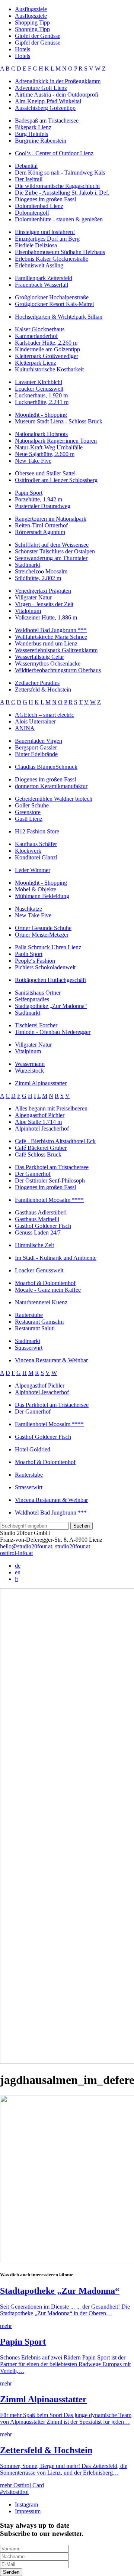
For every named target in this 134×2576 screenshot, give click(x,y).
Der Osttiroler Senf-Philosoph (50, 1180)
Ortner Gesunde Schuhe (43, 928)
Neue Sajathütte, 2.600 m (45, 454)
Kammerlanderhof (36, 336)
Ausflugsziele (31, 9)
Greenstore (28, 812)
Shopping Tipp (32, 22)
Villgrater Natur (33, 597)
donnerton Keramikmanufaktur (51, 786)
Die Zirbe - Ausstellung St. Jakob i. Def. (62, 193)
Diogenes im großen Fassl (45, 199)
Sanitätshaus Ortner (38, 993)
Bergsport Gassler (36, 747)
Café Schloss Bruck (38, 1154)
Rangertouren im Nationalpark (51, 519)
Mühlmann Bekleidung (42, 896)
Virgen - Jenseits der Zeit (44, 604)
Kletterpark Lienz (36, 363)
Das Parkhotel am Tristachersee (52, 1167)
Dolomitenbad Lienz (39, 206)
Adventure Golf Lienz (41, 88)
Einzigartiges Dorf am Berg (47, 239)
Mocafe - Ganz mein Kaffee (48, 1290)
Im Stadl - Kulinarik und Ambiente (56, 1258)
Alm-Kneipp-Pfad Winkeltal (48, 101)
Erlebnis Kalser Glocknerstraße (52, 259)
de (18, 1566)
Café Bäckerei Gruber (41, 1148)
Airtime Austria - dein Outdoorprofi (57, 95)
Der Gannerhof (33, 1174)
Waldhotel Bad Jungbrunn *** (51, 630)
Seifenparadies (32, 999)
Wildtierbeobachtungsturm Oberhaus (58, 670)
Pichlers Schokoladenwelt (45, 967)
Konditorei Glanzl (36, 857)
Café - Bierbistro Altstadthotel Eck (55, 1141)
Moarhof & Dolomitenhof (45, 1283)
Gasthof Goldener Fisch (43, 1226)
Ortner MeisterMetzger (42, 935)
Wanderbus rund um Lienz (46, 643)
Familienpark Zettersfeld (44, 278)
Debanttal (26, 166)
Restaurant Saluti (35, 1328)
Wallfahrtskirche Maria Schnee (51, 637)
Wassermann (30, 1064)
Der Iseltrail (29, 179)
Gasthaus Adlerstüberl (41, 1212)
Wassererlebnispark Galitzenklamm (56, 650)
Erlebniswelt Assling (39, 265)
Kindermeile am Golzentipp (47, 349)
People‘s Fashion (35, 961)
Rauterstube (29, 1315)
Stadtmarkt (28, 565)
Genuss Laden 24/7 (38, 1232)
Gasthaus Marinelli (37, 1219)
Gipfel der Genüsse (38, 36)
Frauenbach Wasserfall (42, 285)
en (18, 1572)
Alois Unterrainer (35, 721)
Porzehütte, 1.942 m (39, 499)
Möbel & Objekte (36, 889)
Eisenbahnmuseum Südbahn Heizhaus (60, 252)
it (16, 1579)
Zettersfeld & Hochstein (43, 689)
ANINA (25, 728)
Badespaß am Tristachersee (47, 121)
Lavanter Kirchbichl (39, 382)
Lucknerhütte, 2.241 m (42, 402)
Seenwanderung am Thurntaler (51, 558)
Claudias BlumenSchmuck (46, 767)
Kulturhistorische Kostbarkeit (49, 369)
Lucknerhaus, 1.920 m (41, 395)
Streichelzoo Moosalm (41, 571)
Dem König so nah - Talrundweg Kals (60, 173)
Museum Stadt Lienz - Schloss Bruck (59, 421)
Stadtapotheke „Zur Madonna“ (51, 1006)
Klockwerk (28, 851)
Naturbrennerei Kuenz (41, 1302)
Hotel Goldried (33, 1449)
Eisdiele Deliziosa (36, 245)
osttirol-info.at (16, 1553)
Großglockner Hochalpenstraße (52, 297)
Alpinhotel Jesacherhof (42, 1128)
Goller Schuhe (32, 805)
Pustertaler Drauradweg (43, 506)
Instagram (26, 2505)
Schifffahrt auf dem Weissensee (52, 545)
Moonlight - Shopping (41, 415)
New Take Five (33, 461)
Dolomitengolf (32, 213)
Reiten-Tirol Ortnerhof (41, 525)
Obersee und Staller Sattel (45, 473)
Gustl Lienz (29, 819)
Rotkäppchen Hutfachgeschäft (50, 980)
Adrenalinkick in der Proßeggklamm (58, 81)
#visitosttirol (14, 2492)
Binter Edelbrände (36, 754)
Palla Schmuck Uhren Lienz (48, 947)
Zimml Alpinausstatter (41, 1083)
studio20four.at (73, 1546)
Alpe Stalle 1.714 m (38, 1122)
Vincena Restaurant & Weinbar (51, 1360)
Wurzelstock (29, 1071)
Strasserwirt (29, 1348)
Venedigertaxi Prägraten (43, 591)
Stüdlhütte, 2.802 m (38, 578)
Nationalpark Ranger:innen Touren (56, 441)
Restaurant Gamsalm (39, 1322)
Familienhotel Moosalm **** (49, 1200)
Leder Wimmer (33, 870)
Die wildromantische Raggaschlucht (57, 186)
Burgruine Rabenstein (41, 141)
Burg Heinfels (31, 134)
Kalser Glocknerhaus (40, 329)
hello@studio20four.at (26, 1546)
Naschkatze (28, 909)
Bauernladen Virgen (39, 741)
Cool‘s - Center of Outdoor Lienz (54, 153)
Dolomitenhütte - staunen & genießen (59, 219)
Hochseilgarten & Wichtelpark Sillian (59, 317)
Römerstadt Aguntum (40, 532)
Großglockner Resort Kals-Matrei (54, 304)
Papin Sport (29, 493)
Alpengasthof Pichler (40, 1115)
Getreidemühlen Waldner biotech (54, 799)
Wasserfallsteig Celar (39, 657)
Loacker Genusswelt (39, 389)
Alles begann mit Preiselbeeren (51, 1108)
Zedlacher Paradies (37, 683)
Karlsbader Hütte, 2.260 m (46, 343)
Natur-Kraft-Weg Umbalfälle (49, 447)
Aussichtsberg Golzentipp (45, 108)
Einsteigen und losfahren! (45, 232)
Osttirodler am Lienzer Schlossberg (56, 480)
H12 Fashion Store (37, 831)
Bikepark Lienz (33, 127)
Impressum (28, 2511)
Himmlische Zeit (34, 1245)
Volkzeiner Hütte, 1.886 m (46, 617)
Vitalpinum (28, 611)
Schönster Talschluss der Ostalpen (55, 551)
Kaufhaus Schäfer (36, 844)
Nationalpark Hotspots (41, 434)
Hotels (23, 49)
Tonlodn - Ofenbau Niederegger (53, 1032)
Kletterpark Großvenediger (47, 356)
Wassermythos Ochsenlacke (48, 663)
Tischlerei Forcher (36, 1025)
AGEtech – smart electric (44, 715)
